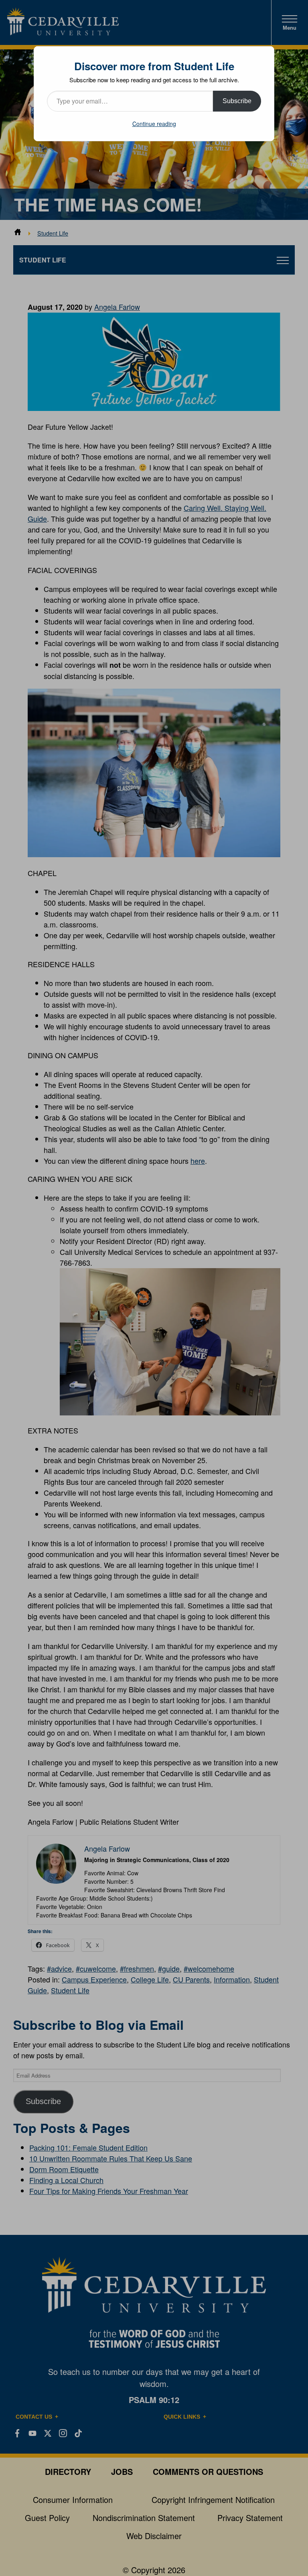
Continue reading (154, 124)
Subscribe (237, 101)
